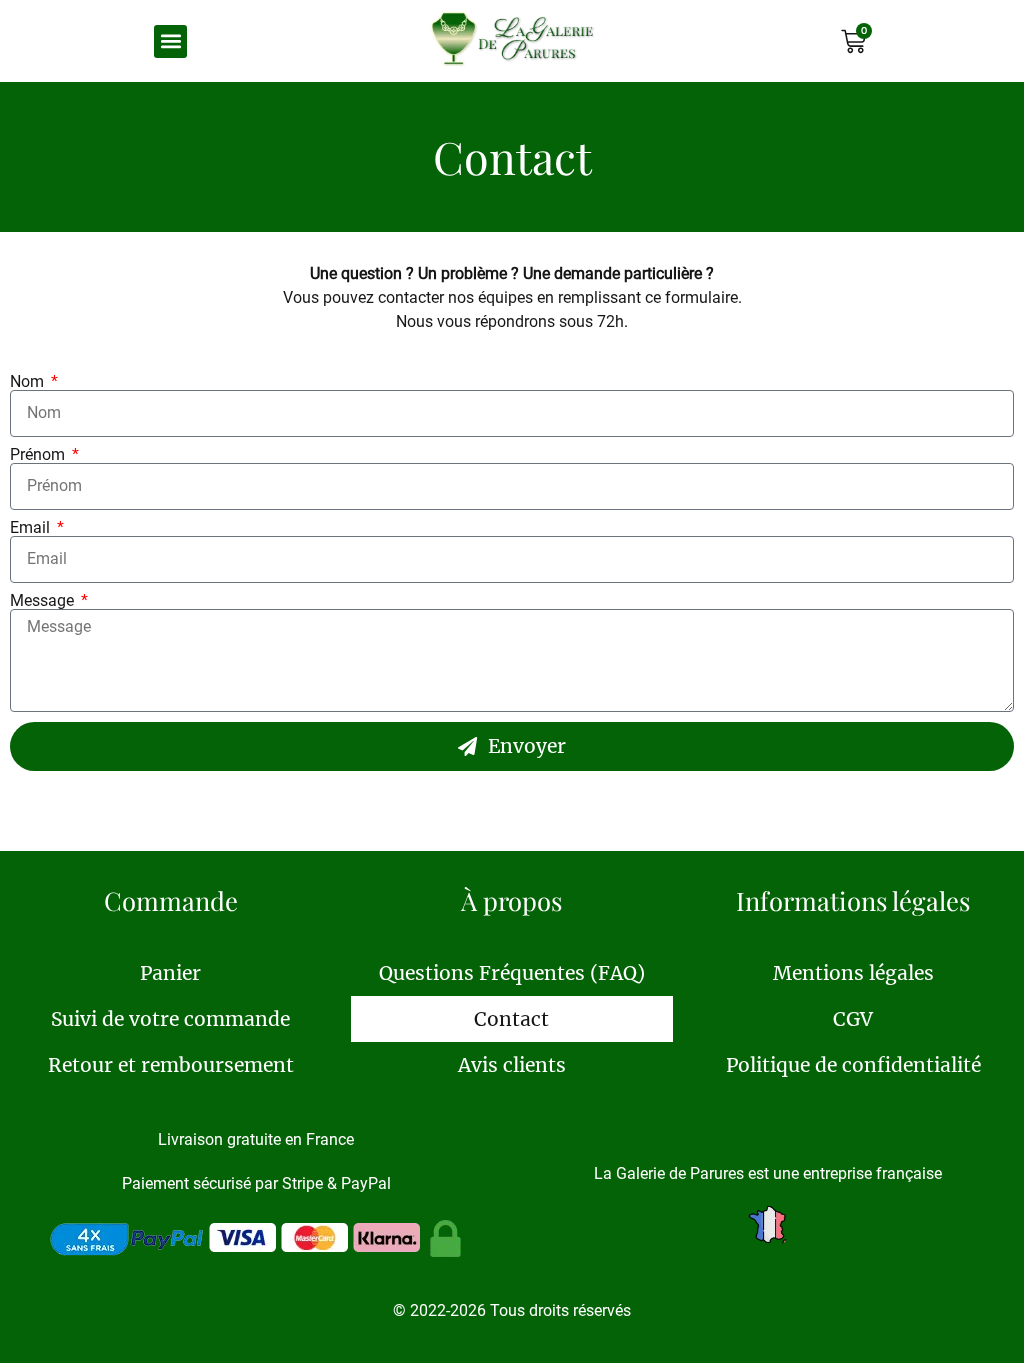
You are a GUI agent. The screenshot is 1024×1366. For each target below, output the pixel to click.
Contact (511, 1019)
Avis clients (512, 1065)
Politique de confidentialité (853, 1065)
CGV (853, 1019)
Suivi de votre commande (170, 1019)
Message (44, 601)
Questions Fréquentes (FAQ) (512, 973)
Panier (170, 973)
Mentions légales (853, 973)
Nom (29, 382)
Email (32, 528)
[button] (170, 41)
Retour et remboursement (171, 1065)
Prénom (39, 455)
